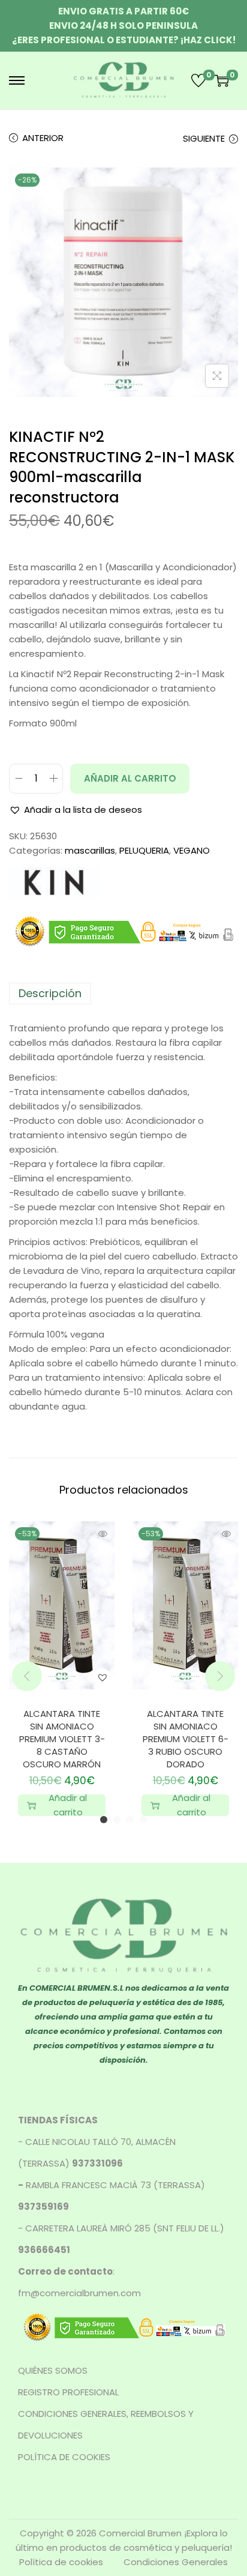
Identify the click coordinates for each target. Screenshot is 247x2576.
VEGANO (192, 850)
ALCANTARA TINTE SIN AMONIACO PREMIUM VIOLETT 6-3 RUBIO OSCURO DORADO (186, 1739)
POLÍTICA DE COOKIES (64, 2457)
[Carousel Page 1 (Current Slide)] (104, 1820)
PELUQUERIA (144, 850)
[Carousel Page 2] (117, 1820)
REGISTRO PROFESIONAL (68, 2392)
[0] (198, 80)
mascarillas (90, 850)
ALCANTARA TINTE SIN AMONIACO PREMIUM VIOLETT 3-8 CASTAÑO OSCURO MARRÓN (62, 1739)
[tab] (123, 994)
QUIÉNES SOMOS (53, 2370)
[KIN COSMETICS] (54, 882)
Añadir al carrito (130, 778)
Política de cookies (61, 2562)
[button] (76, 810)
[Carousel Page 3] (130, 1820)
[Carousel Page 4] (143, 1820)
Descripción (50, 993)
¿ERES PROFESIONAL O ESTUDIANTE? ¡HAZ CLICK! (124, 40)
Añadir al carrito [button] (68, 1805)
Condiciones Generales (176, 2562)
